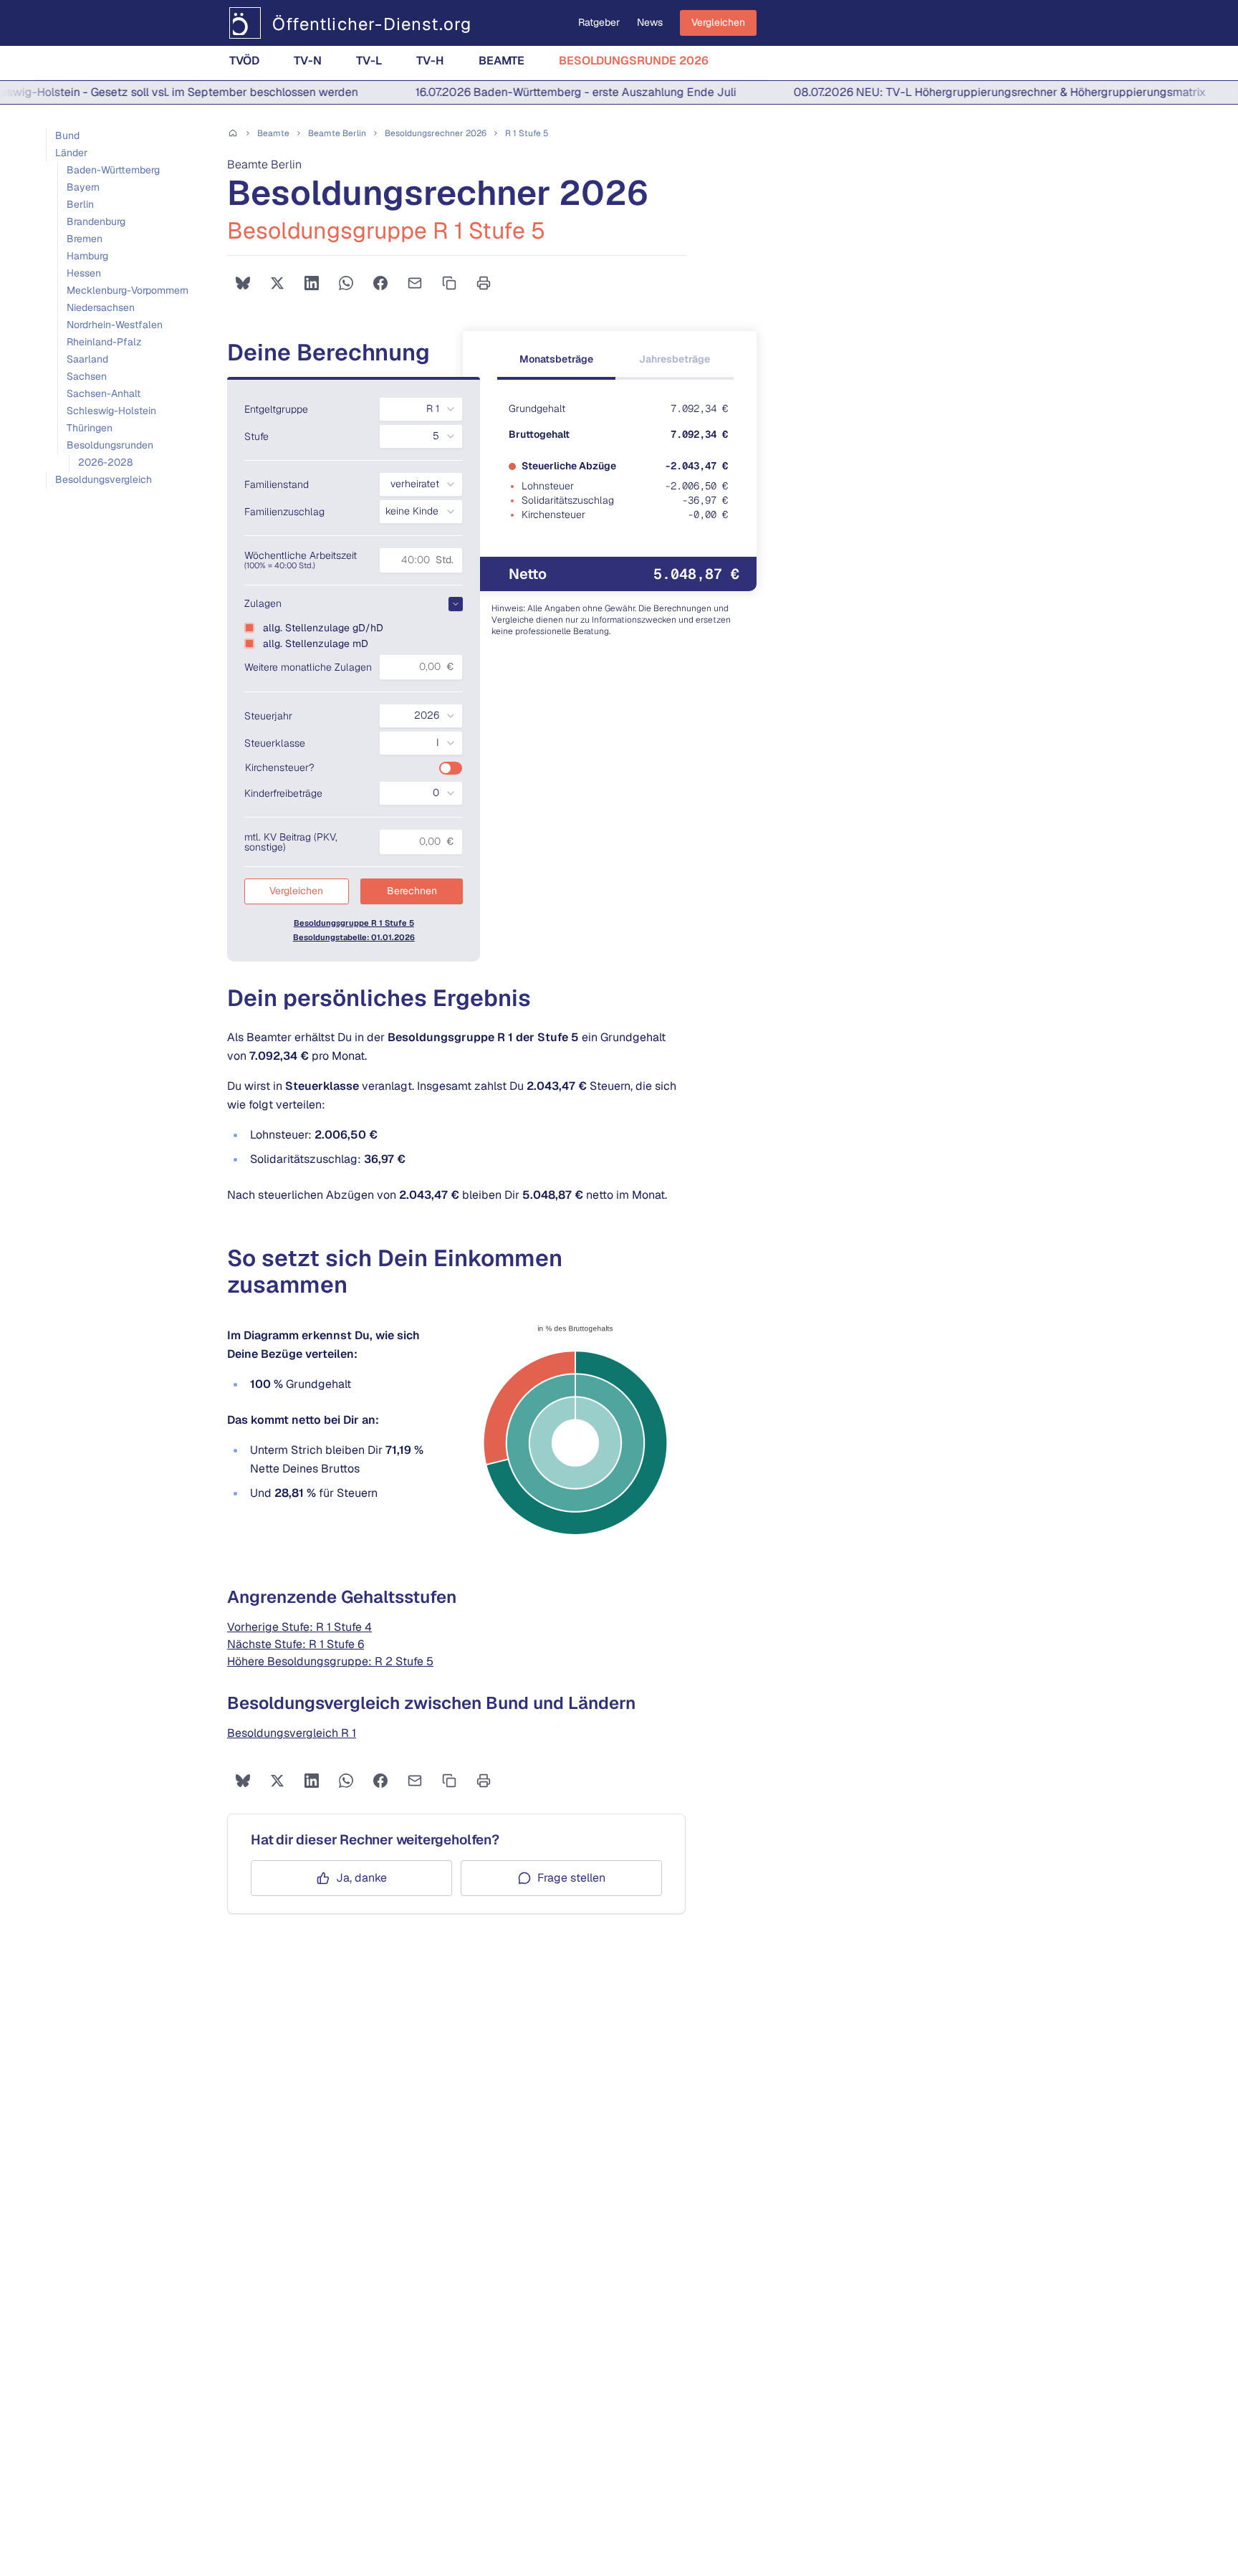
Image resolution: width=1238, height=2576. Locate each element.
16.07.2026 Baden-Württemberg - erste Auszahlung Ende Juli (542, 92)
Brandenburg (96, 221)
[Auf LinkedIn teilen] (312, 283)
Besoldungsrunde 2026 (634, 61)
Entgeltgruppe (276, 409)
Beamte (502, 61)
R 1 (527, 133)
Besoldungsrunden (110, 445)
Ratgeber (599, 22)
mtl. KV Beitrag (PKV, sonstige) (291, 842)
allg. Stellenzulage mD (316, 643)
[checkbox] (249, 628)
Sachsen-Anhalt (104, 393)
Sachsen (87, 376)
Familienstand (277, 484)
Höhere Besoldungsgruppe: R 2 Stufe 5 (330, 1661)
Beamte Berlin (337, 133)
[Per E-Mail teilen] (415, 283)
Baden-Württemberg (113, 170)
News (650, 22)
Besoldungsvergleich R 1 (292, 1733)
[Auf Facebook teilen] (380, 283)
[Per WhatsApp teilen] (346, 283)
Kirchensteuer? (280, 767)
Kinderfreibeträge (283, 793)
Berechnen (412, 891)
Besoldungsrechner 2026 (436, 133)
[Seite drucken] (484, 283)
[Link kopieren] (449, 283)
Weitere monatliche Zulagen (308, 667)
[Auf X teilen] (277, 283)
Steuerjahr (268, 716)
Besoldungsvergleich (104, 479)
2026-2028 (105, 462)
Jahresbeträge (675, 359)
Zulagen (263, 603)
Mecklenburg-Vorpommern (128, 290)
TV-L (369, 61)
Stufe (256, 436)
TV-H (430, 61)
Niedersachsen (101, 307)
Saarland (87, 359)
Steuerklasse (275, 743)
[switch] (451, 768)
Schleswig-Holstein (111, 411)
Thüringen (90, 428)
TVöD (244, 61)
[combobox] (421, 409)
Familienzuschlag (284, 512)
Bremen (85, 239)
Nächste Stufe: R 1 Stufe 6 (296, 1644)
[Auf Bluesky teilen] (243, 283)
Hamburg (87, 256)
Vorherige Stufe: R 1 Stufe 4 (299, 1627)
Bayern (83, 187)
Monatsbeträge (556, 359)
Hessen (84, 273)
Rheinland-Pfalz (104, 342)
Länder (71, 153)
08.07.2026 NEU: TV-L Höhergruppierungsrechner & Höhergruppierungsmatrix (966, 92)
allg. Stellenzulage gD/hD (323, 628)
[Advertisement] (129, 626)
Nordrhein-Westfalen (115, 325)
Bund (67, 135)
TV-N (308, 61)
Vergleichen (718, 22)
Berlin (80, 204)
